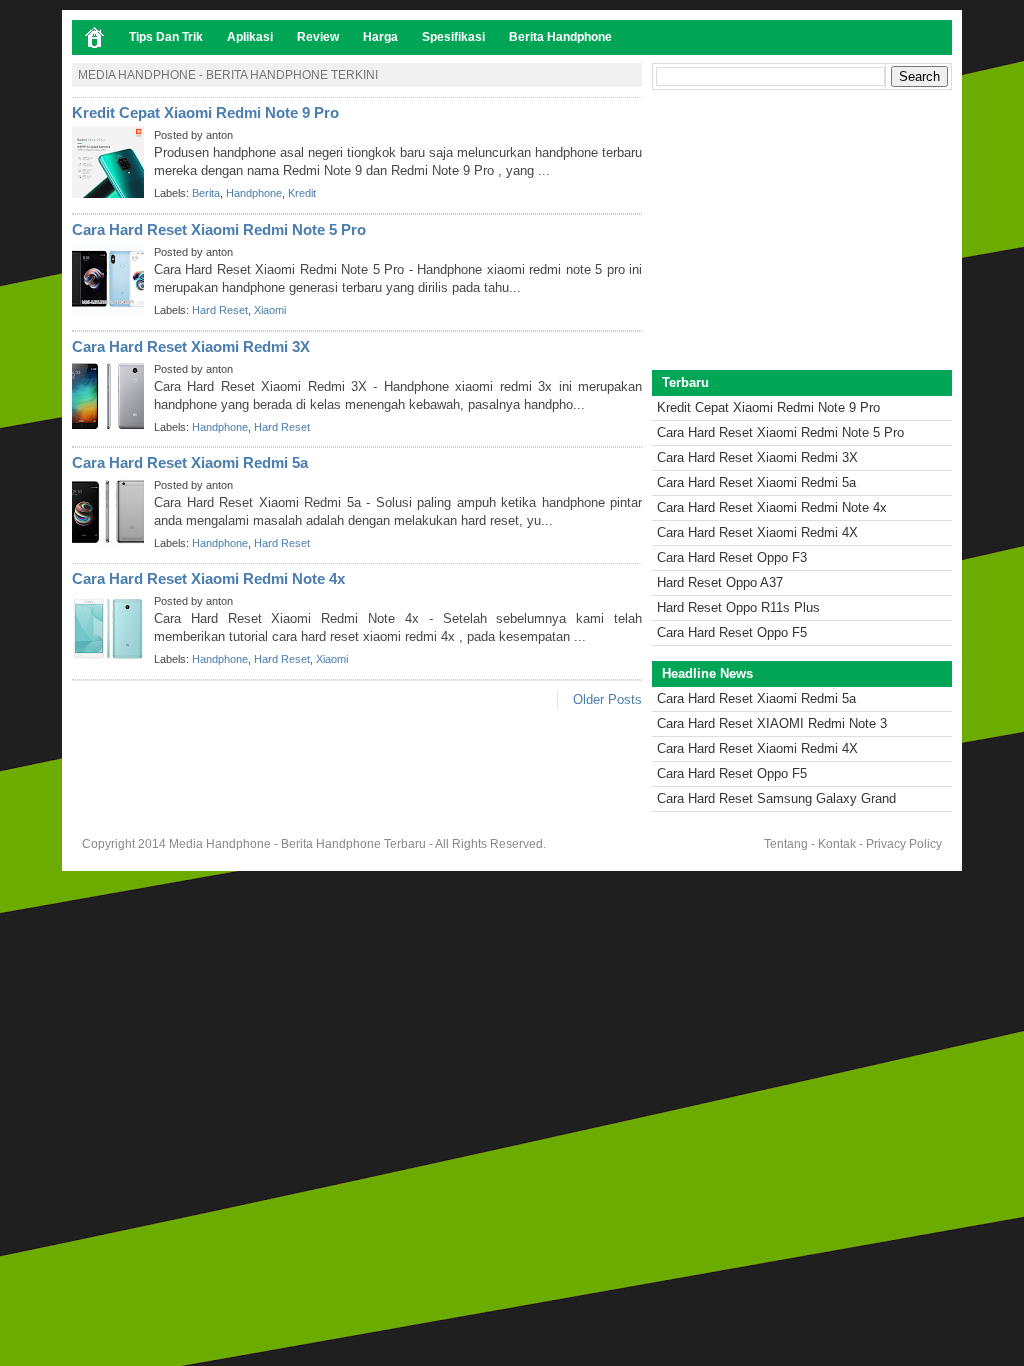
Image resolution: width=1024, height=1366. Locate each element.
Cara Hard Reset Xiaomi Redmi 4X (757, 532)
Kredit (302, 193)
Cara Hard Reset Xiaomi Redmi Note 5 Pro (219, 229)
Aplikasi (250, 37)
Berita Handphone (560, 37)
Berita (206, 193)
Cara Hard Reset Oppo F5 (732, 632)
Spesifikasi (453, 37)
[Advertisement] (802, 230)
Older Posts (607, 699)
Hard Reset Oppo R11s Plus (738, 607)
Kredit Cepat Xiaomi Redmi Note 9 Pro (205, 112)
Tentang (786, 844)
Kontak (837, 844)
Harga (380, 37)
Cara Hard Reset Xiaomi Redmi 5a (190, 462)
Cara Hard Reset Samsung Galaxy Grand (776, 798)
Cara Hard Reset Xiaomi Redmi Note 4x (208, 578)
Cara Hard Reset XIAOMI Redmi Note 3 (772, 723)
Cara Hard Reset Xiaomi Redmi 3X (191, 346)
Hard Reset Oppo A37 (720, 582)
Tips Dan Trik (166, 37)
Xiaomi (270, 310)
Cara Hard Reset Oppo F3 (732, 557)
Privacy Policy (904, 844)
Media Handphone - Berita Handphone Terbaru (297, 844)
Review (318, 37)
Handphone (254, 193)
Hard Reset (220, 310)
